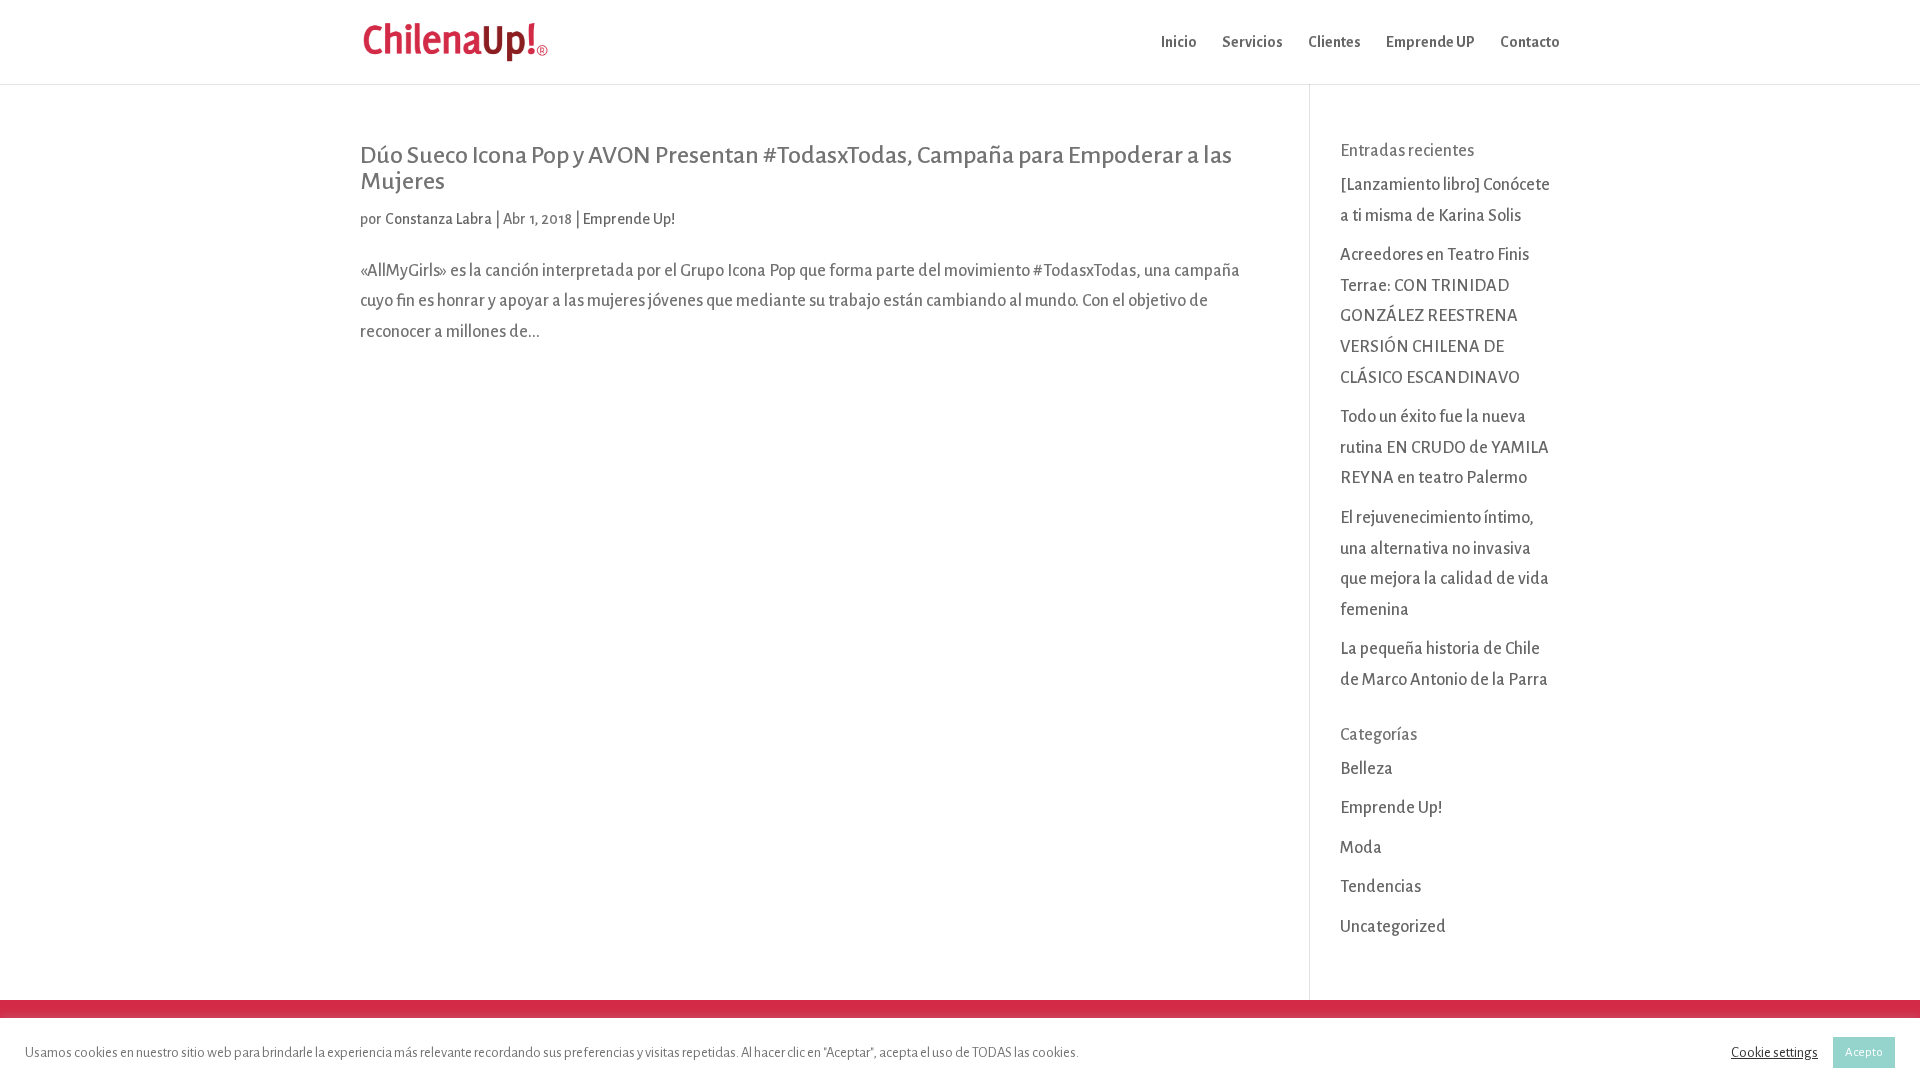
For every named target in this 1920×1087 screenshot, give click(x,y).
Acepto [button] (1864, 1052)
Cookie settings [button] (1774, 1052)
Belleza (1366, 769)
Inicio (1179, 42)
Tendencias (1380, 887)
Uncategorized (1393, 927)
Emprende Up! (629, 219)
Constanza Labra (438, 219)
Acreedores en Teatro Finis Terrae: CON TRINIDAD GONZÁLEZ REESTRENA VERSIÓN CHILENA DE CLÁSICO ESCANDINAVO (1434, 316)
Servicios (1252, 42)
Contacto (1530, 42)
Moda (1361, 848)
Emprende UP (1430, 42)
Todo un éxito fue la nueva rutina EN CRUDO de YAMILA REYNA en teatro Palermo (1444, 447)
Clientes (1334, 42)
